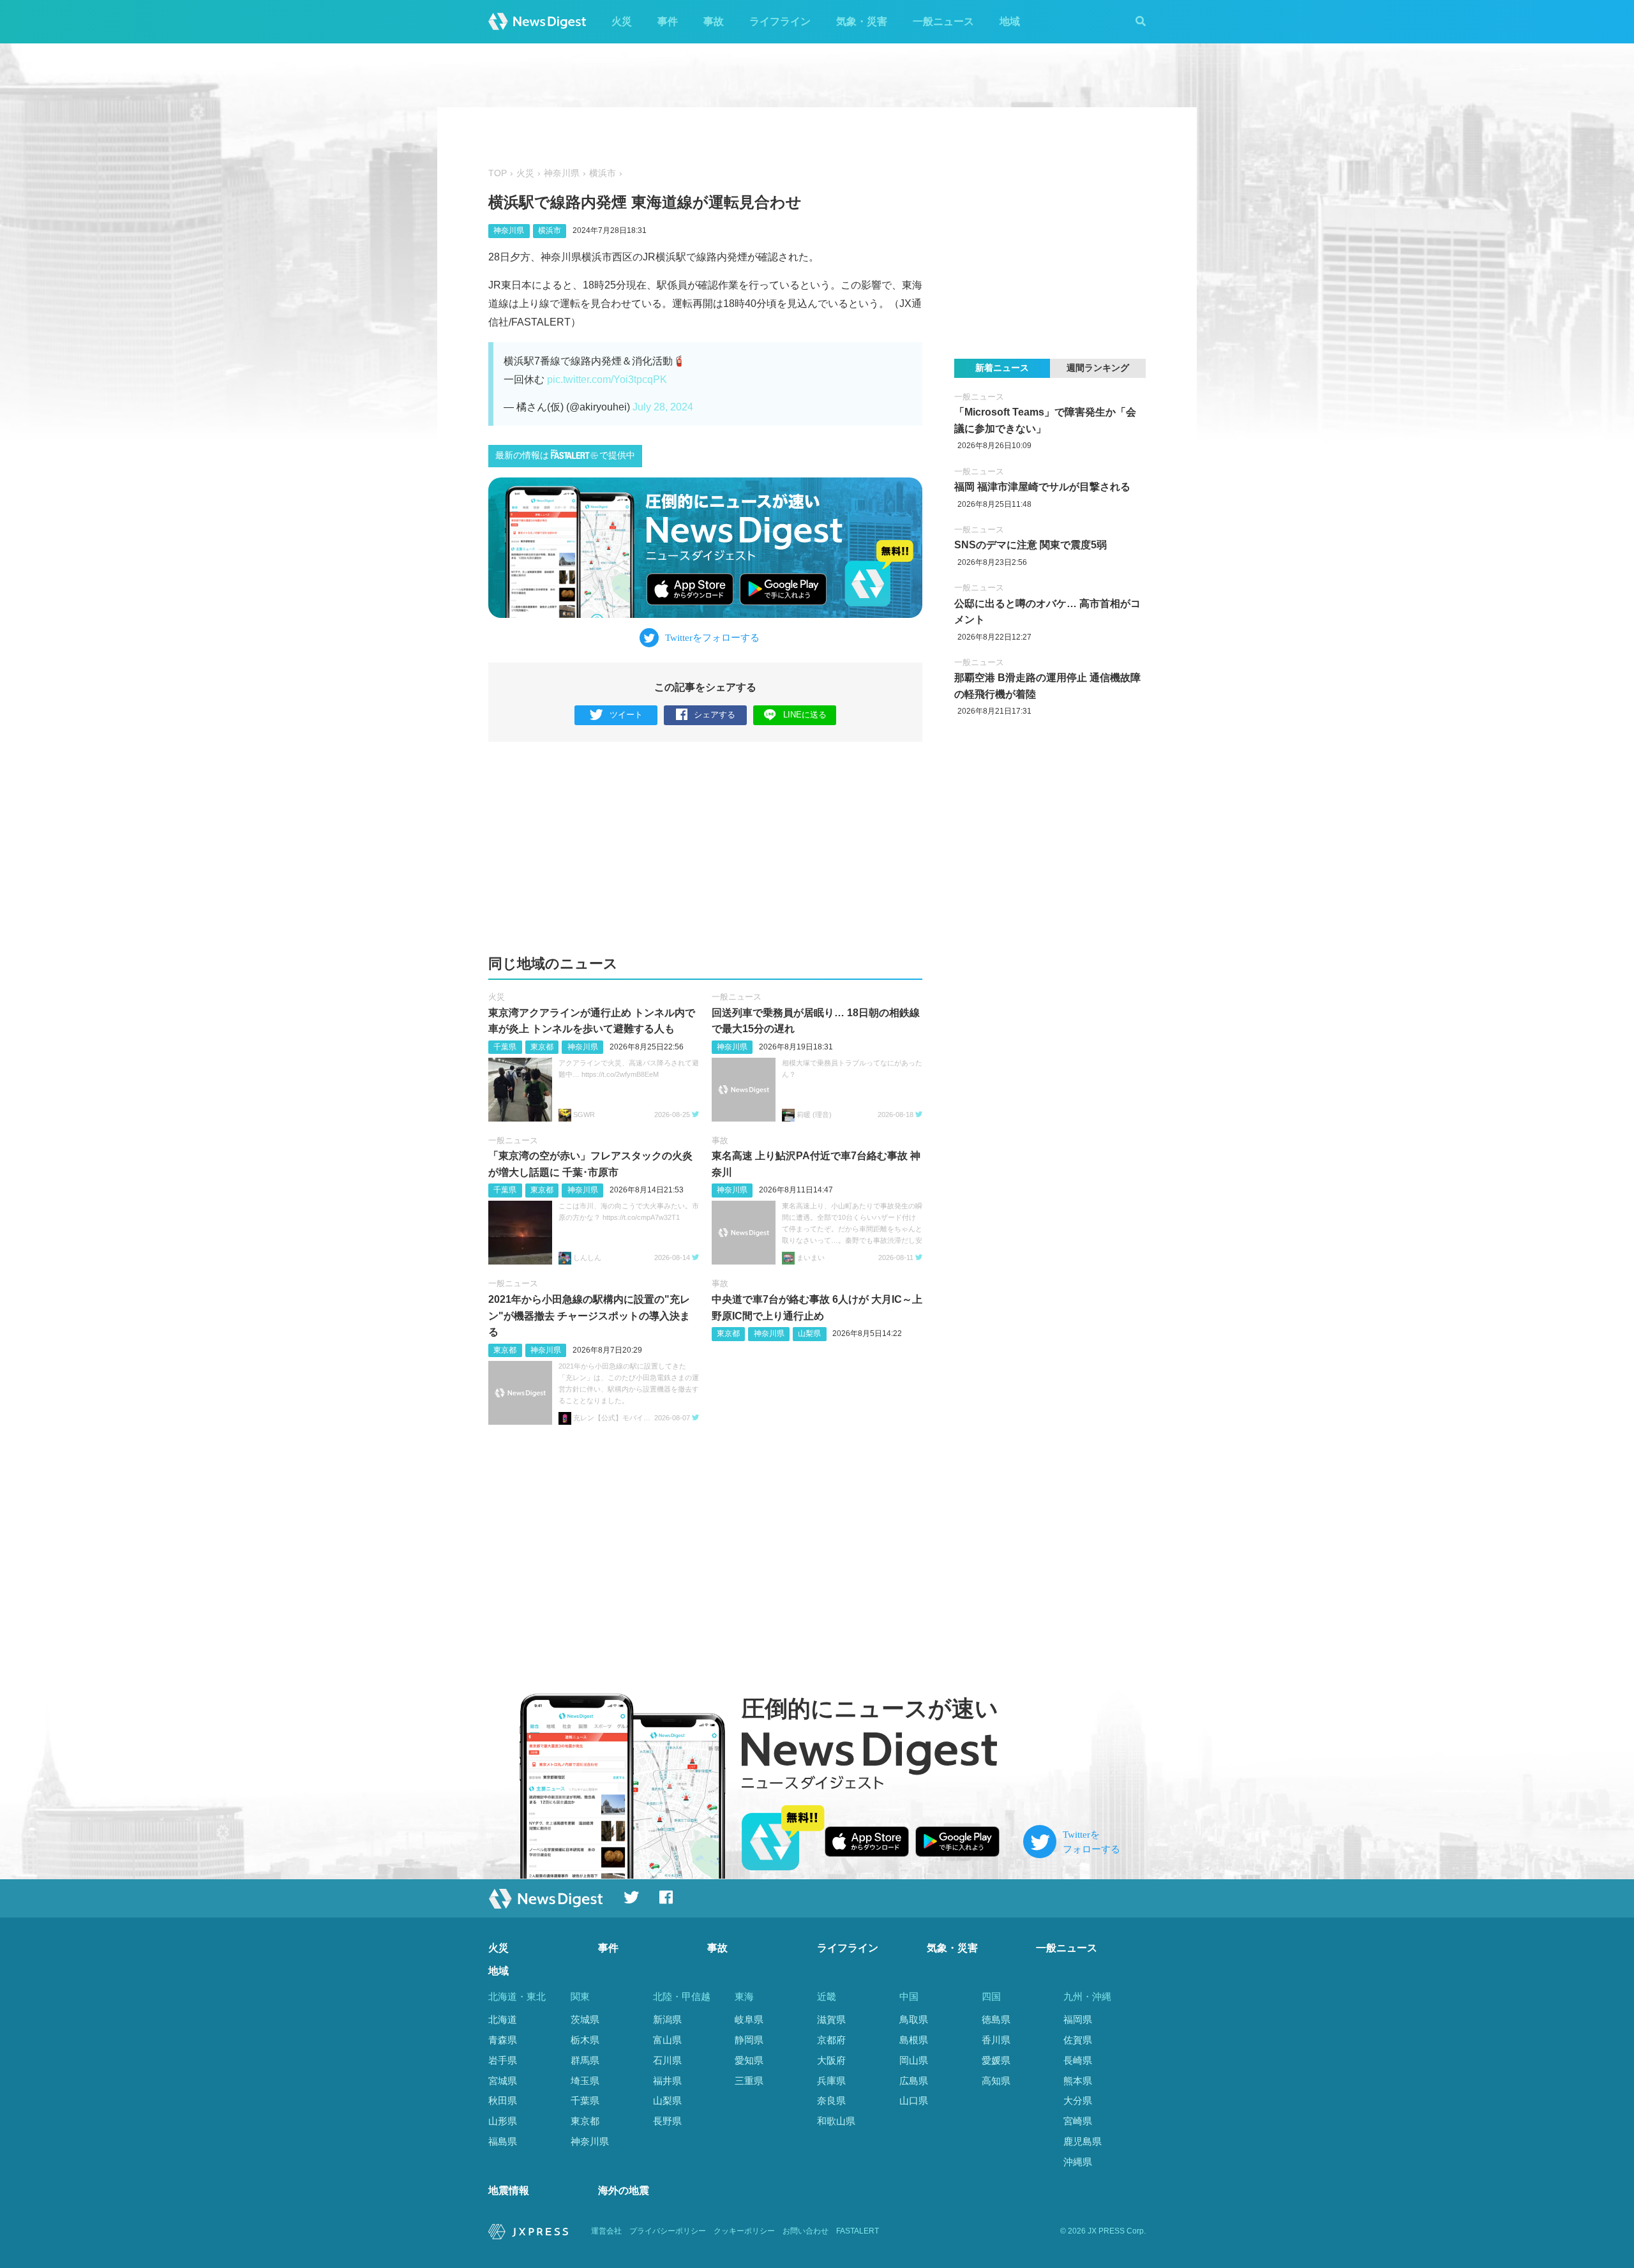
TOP (498, 173)
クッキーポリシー (744, 2231)
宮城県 (503, 2081)
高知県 (996, 2081)
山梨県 (809, 1333)
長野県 (667, 2121)
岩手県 (503, 2060)
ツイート (626, 715)
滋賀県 (831, 2019)
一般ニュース (943, 21)
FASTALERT (858, 2231)
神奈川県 (562, 173)
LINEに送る (805, 715)
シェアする (715, 715)
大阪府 (831, 2060)
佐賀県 (1078, 2040)
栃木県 (585, 2040)
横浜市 (603, 173)
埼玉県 (585, 2081)
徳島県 (996, 2019)
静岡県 (749, 2040)
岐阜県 (749, 2019)
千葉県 (505, 1047)
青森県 (503, 2040)
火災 (622, 21)
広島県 (914, 2081)
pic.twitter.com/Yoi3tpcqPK (607, 379)
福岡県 (1078, 2019)
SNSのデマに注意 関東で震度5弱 (1031, 545)
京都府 (831, 2040)
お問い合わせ (806, 2231)
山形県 (503, 2121)
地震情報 (509, 2190)
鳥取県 (914, 2019)
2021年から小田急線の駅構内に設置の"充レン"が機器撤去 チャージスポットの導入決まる (589, 1316)
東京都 (542, 1047)
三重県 (749, 2081)
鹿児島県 (1083, 2141)
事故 (714, 21)
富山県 (667, 2040)
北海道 (503, 2019)
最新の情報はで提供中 (565, 455)
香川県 (996, 2040)
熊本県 (1078, 2081)
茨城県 (585, 2019)
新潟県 (667, 2019)
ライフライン (780, 21)
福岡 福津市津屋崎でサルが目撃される (1042, 487)
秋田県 (503, 2100)
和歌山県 (836, 2121)
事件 (668, 21)
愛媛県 (996, 2060)
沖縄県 (1078, 2162)
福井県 (667, 2081)
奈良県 (831, 2100)
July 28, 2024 (663, 407)
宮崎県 (1078, 2121)
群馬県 (585, 2060)
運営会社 (606, 2231)
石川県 (667, 2060)
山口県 (914, 2100)
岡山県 (914, 2060)
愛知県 (749, 2060)
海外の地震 (624, 2190)
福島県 (503, 2141)
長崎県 (1078, 2060)
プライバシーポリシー (668, 2231)
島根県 (914, 2040)
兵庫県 (831, 2081)
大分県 (1078, 2100)
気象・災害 (862, 21)
